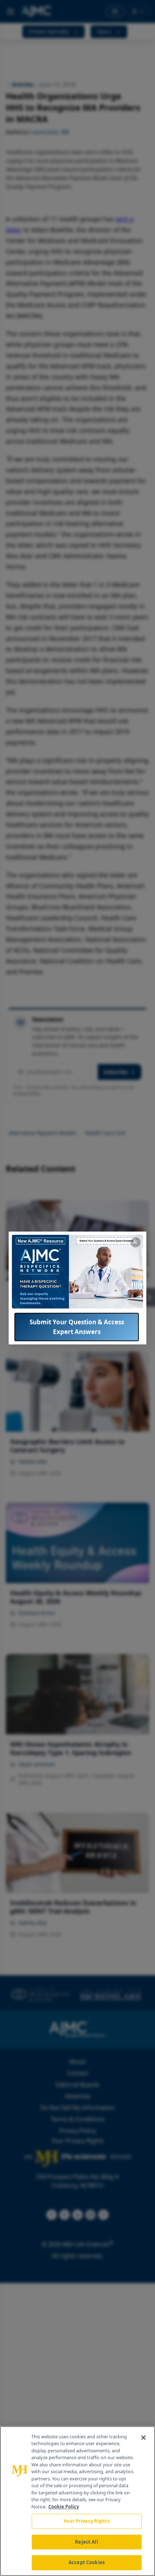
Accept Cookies (87, 2562)
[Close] (143, 2438)
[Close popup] (136, 1242)
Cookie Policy (64, 2507)
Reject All (86, 2542)
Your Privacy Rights (86, 2521)
